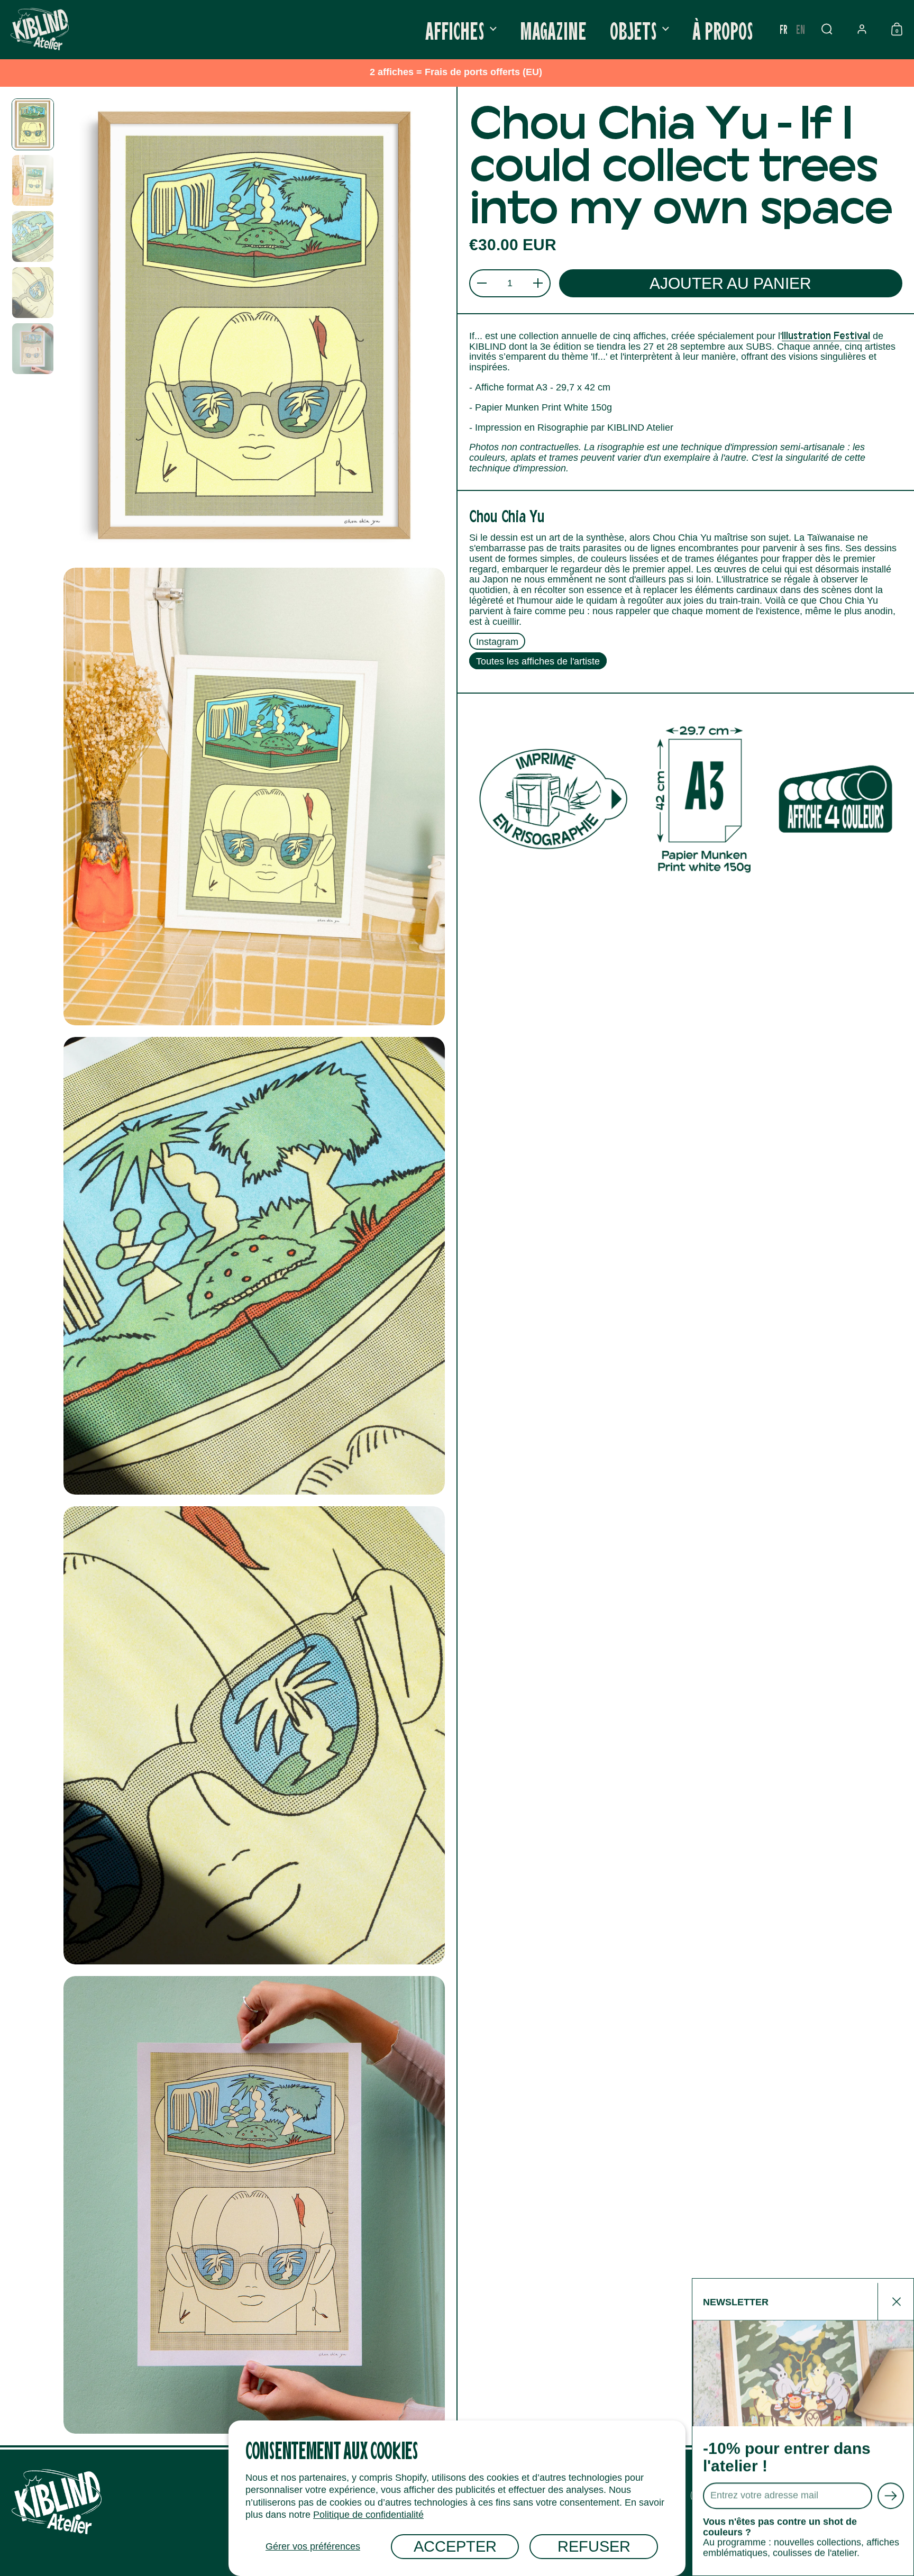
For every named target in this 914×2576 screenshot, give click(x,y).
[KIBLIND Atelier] (40, 29)
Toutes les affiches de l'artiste (538, 661)
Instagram (497, 641)
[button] (827, 29)
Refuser (594, 2546)
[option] (801, 29)
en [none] (801, 29)
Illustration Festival (826, 335)
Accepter (455, 2546)
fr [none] (784, 29)
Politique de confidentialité (368, 2515)
